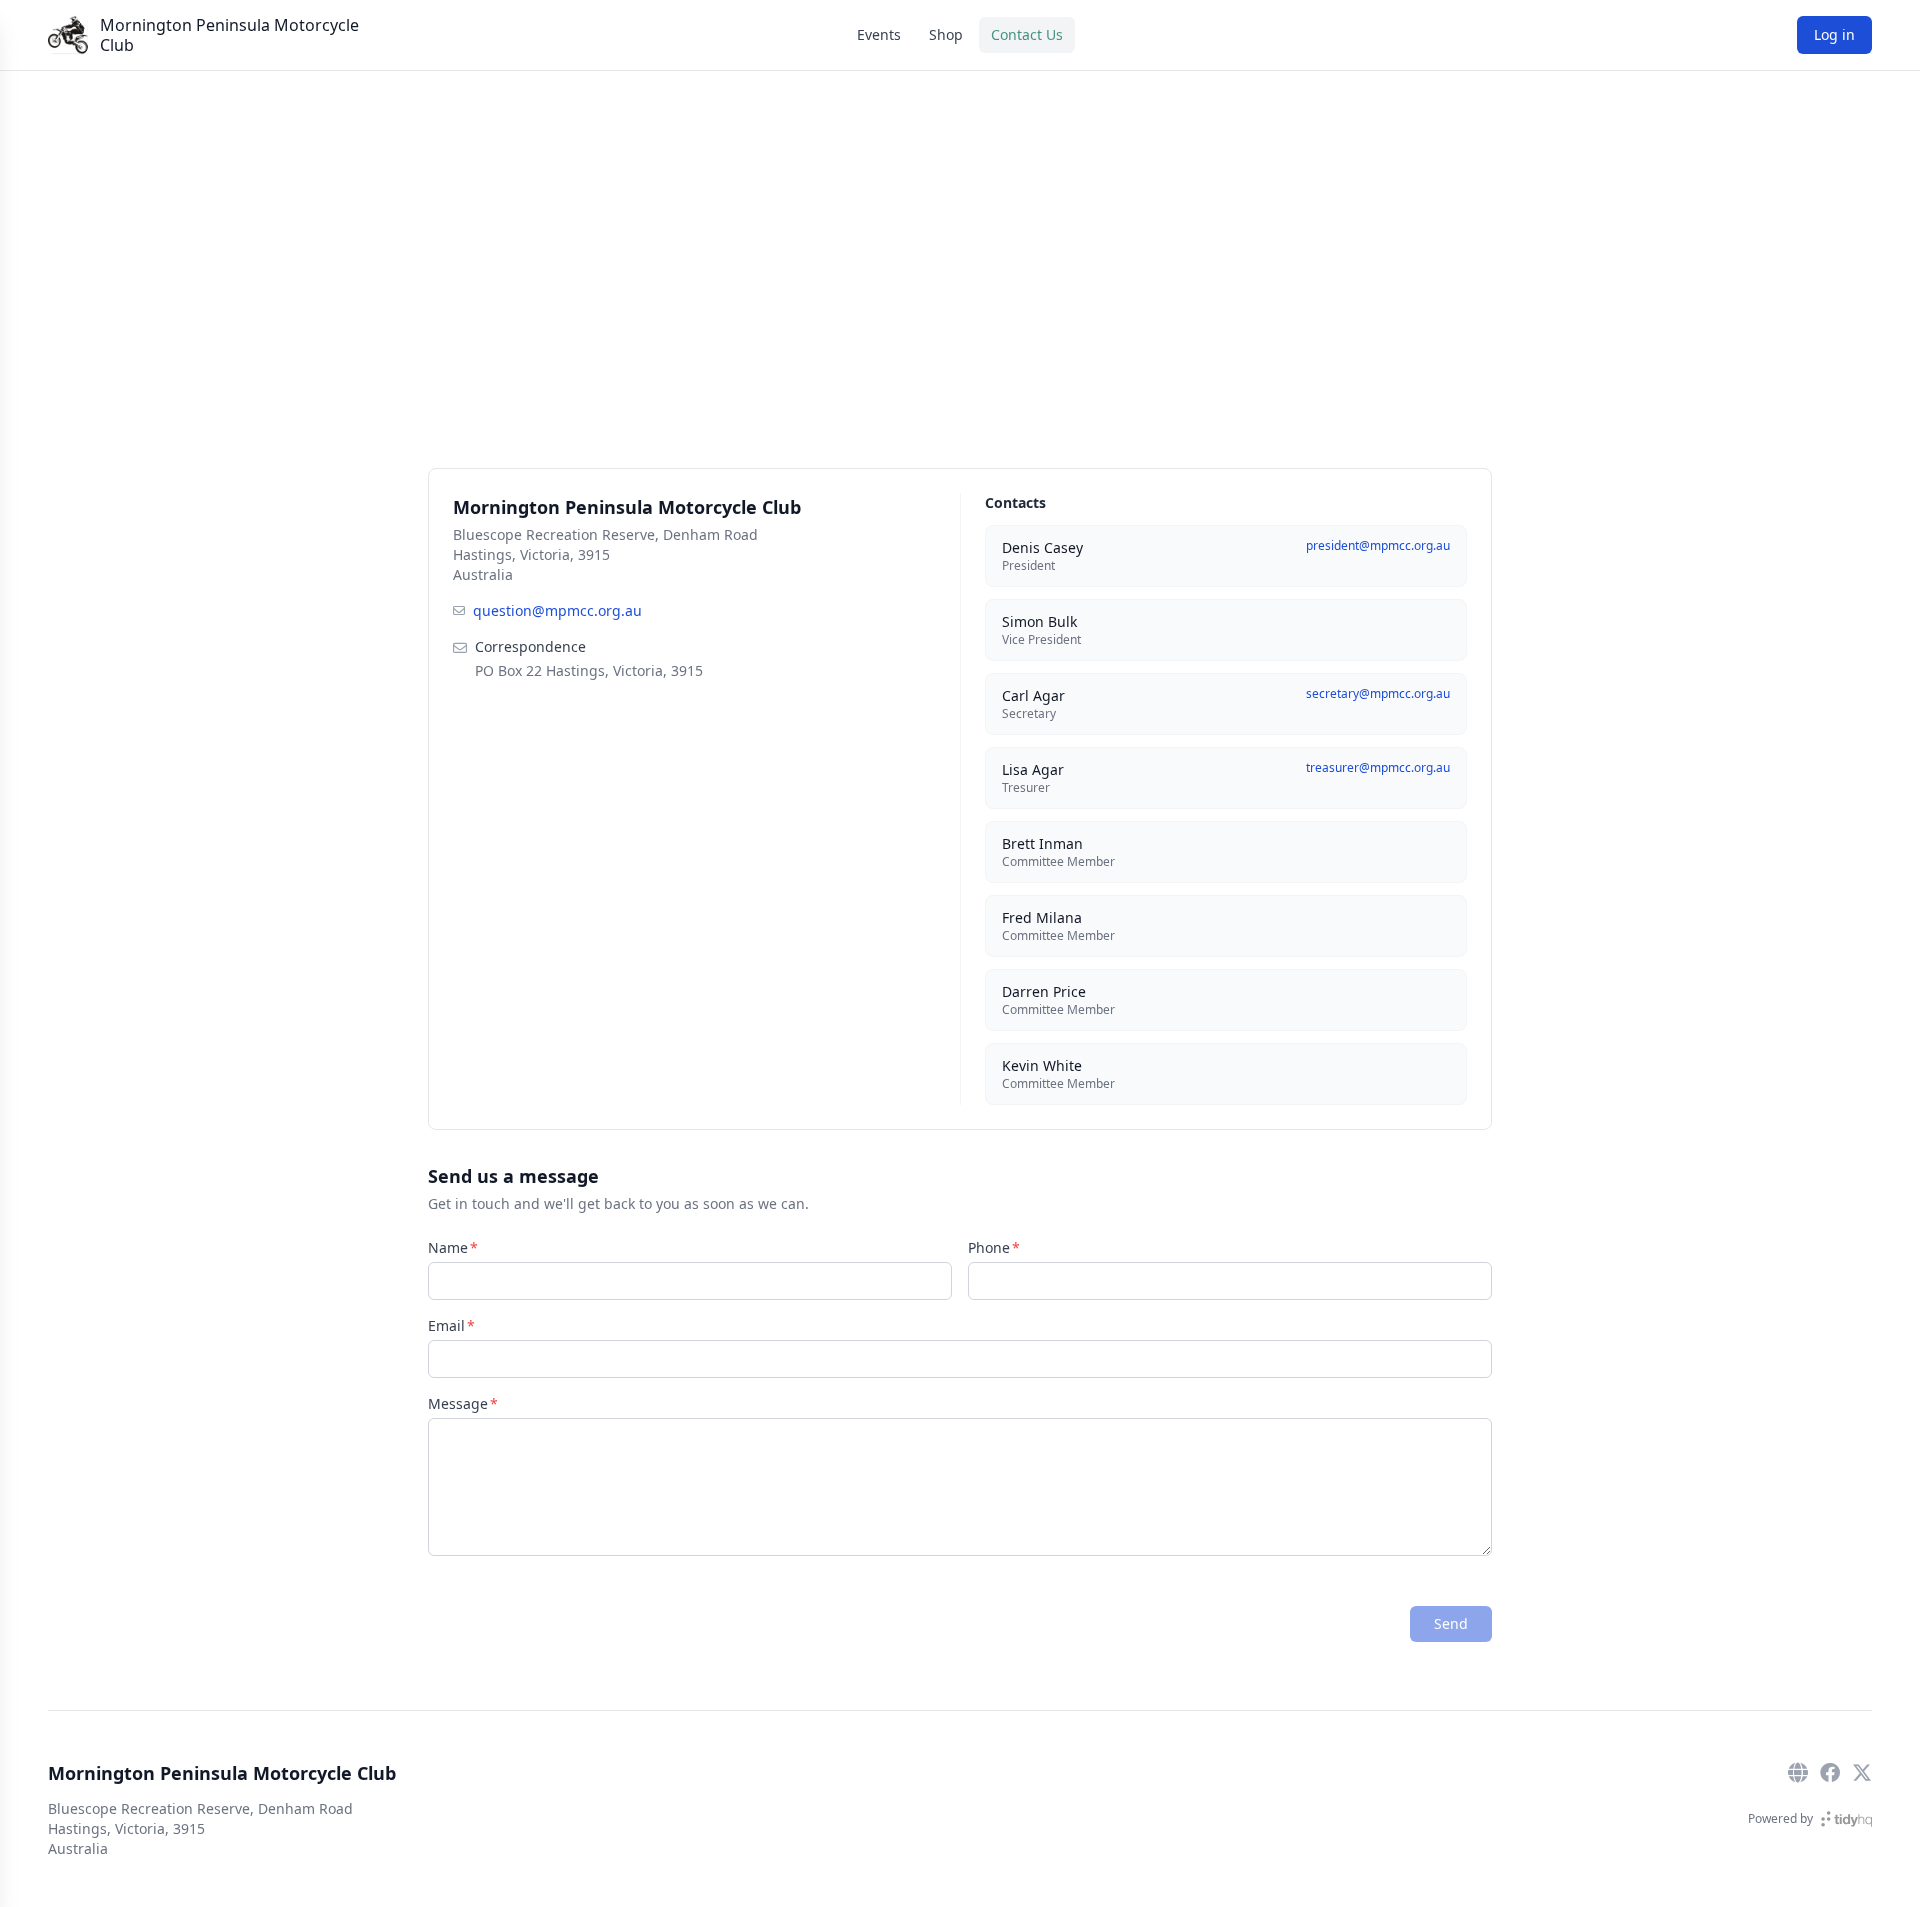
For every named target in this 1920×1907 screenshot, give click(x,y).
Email (446, 1325)
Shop (946, 34)
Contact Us (1027, 34)
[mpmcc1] (1830, 1773)
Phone (989, 1247)
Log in (1834, 34)
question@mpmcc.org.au (557, 610)
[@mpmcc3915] (1862, 1773)
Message (458, 1403)
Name (448, 1247)
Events (879, 34)
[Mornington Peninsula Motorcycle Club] (68, 35)
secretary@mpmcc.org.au (1378, 693)
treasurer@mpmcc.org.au (1378, 767)
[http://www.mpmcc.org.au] (1798, 1773)
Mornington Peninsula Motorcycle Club (229, 35)
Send (1451, 1623)
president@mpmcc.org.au (1378, 545)
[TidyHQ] (1846, 1819)
